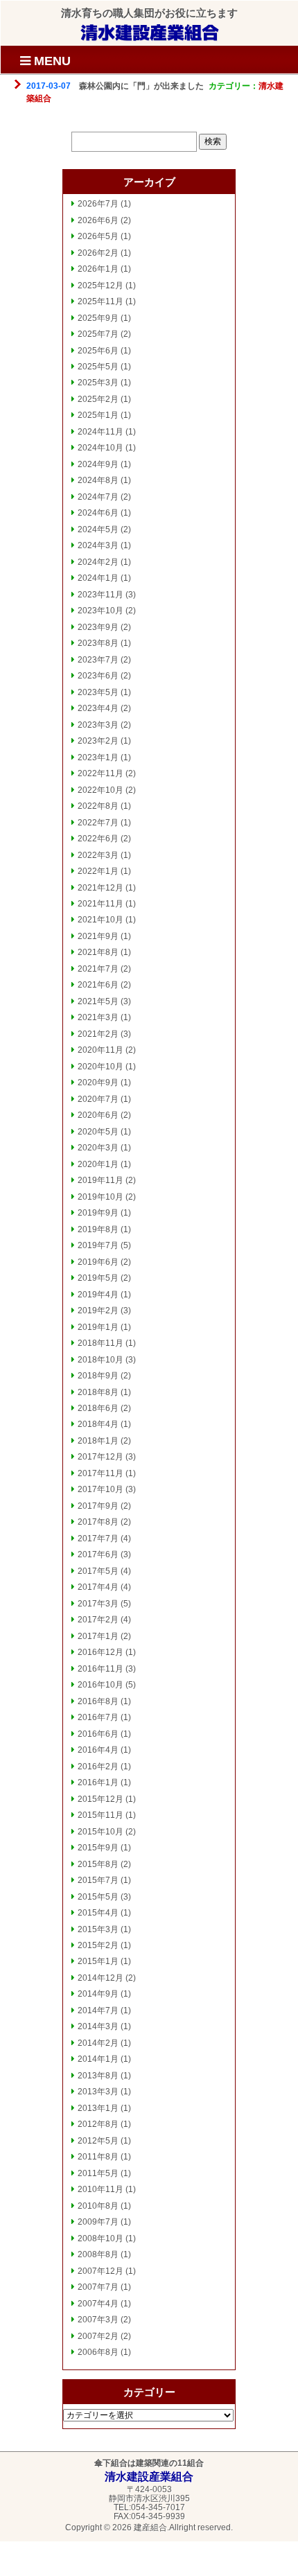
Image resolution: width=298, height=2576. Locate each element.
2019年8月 (98, 1229)
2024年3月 (98, 545)
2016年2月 (98, 1767)
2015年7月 (98, 1880)
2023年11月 (100, 595)
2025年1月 (98, 415)
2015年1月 (98, 1961)
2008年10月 (100, 2238)
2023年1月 (98, 757)
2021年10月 (100, 920)
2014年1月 (98, 2059)
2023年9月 (98, 627)
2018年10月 (100, 1360)
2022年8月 (98, 806)
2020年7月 (98, 1099)
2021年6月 (98, 985)
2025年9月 (98, 318)
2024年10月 (100, 448)
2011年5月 (98, 2173)
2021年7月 (98, 969)
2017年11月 (100, 1473)
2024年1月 (98, 578)
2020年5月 (98, 1132)
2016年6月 (98, 1734)
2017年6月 (98, 1554)
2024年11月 (100, 432)
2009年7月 (98, 2222)
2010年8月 (98, 2206)
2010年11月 (100, 2189)
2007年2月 (98, 2336)
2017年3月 (98, 1604)
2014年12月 (100, 1978)
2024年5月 (98, 529)
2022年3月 (98, 855)
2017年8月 (98, 1522)
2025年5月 (98, 367)
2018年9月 (98, 1376)
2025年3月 (98, 383)
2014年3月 (98, 2026)
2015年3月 (98, 1929)
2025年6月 (98, 351)
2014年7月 (98, 2010)
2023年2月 (98, 741)
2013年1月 (98, 2108)
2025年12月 (100, 286)
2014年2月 (98, 2043)
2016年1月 (98, 1782)
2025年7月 (98, 334)
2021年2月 (98, 1034)
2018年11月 (100, 1343)
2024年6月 (98, 513)
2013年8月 (98, 2076)
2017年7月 (98, 1539)
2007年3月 (98, 2320)
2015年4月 (98, 1913)
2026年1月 (98, 269)
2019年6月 (98, 1262)
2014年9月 (98, 1994)
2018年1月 (98, 1441)
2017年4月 (98, 1587)
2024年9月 (98, 464)
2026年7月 (98, 204)
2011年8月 (98, 2157)
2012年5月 (98, 2141)
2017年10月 (100, 1489)
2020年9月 (98, 1083)
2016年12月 (100, 1652)
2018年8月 (98, 1392)
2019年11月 (100, 1180)
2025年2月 (98, 399)
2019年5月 (98, 1278)
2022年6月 (98, 839)
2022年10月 (100, 790)
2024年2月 (98, 562)
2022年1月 (98, 871)
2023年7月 (98, 660)
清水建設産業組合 (150, 32)
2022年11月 (100, 773)
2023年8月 (98, 643)
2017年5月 (98, 1571)
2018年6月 (98, 1408)
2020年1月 (98, 1164)
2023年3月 (98, 725)
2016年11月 (100, 1669)
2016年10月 (100, 1685)
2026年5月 (98, 236)
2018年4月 (98, 1424)
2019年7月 (98, 1245)
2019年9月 (98, 1213)
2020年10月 (100, 1067)
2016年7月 (98, 1717)
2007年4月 (98, 2304)
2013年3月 (98, 2092)
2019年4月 (98, 1295)
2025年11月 (100, 301)
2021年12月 (100, 888)
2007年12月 (100, 2271)
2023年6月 (98, 676)
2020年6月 (98, 1115)
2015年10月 (100, 1832)
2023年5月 (98, 692)
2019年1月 (98, 1327)
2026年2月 (98, 253)
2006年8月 (98, 2352)
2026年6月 (98, 220)
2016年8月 (98, 1701)
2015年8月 (98, 1864)
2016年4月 (98, 1750)
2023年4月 (98, 708)
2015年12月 (100, 1799)
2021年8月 (98, 952)
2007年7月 (98, 2287)
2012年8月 (98, 2124)
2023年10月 (100, 611)
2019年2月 (98, 1311)
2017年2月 (98, 1620)
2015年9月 (98, 1848)
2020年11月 (100, 1050)
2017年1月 (98, 1636)
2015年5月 (98, 1897)
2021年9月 (98, 936)
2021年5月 (98, 1001)
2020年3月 (98, 1148)
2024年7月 (98, 497)
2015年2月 (98, 1945)
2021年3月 (98, 1017)
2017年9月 (98, 1506)
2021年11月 (100, 904)
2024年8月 (98, 480)
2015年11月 (100, 1815)
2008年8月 (98, 2254)
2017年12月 (100, 1457)
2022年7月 (98, 823)
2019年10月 (100, 1197)
